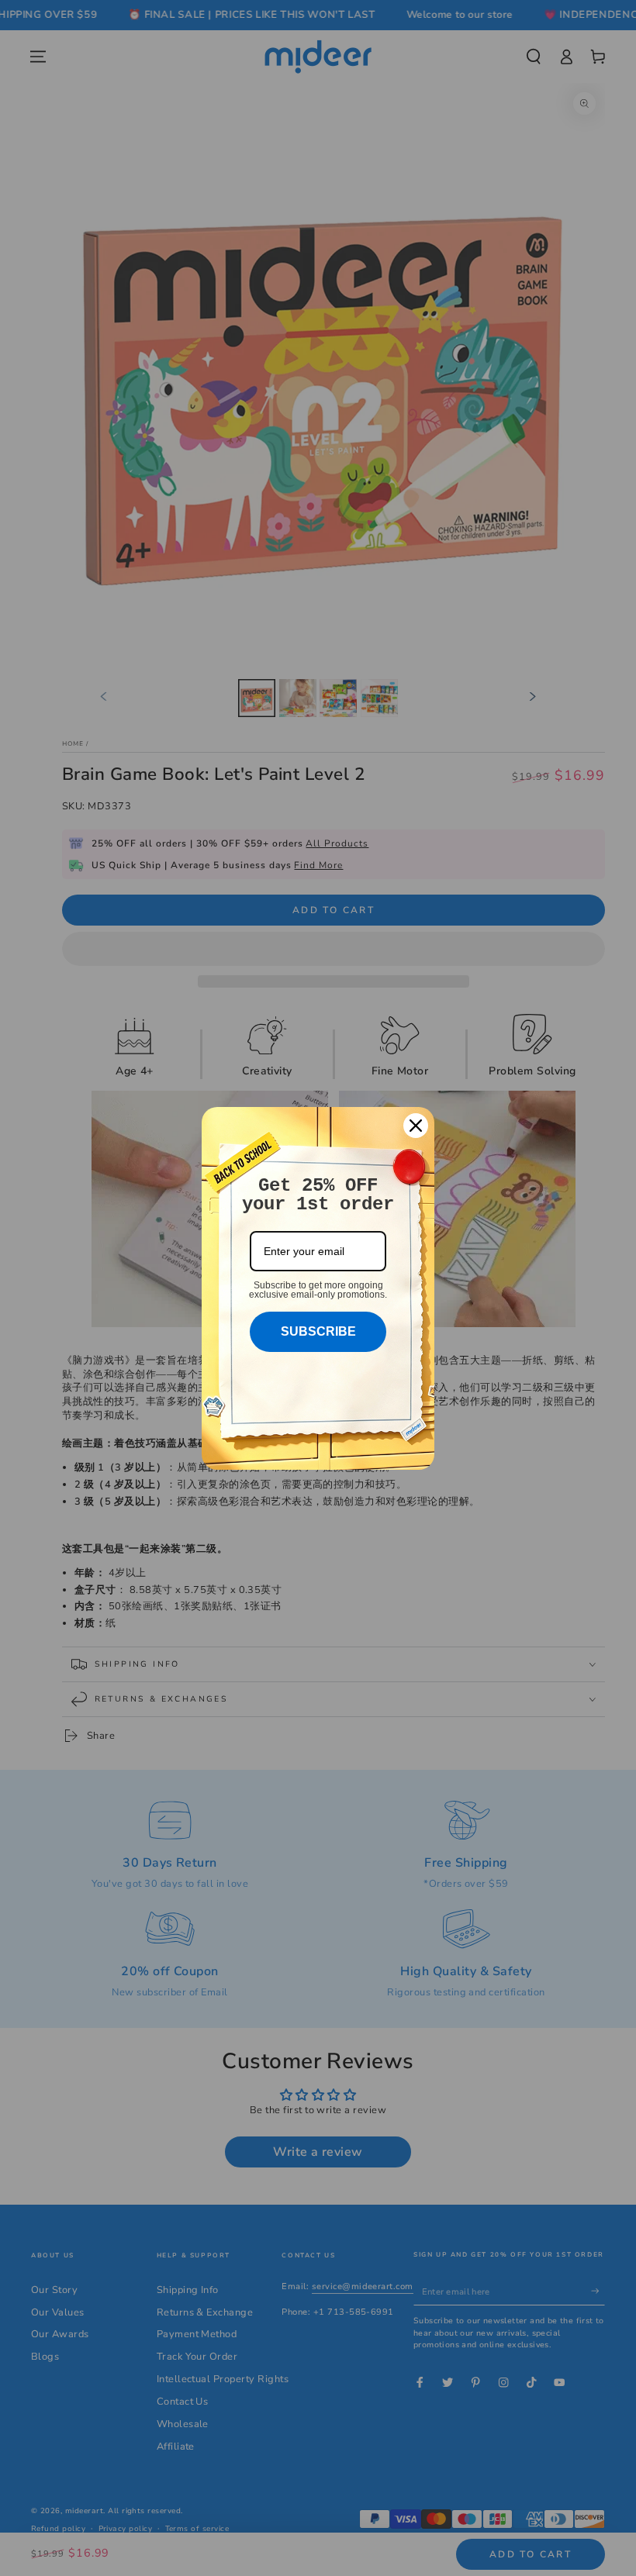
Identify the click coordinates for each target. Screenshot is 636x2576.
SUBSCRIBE (318, 1331)
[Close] (416, 1126)
